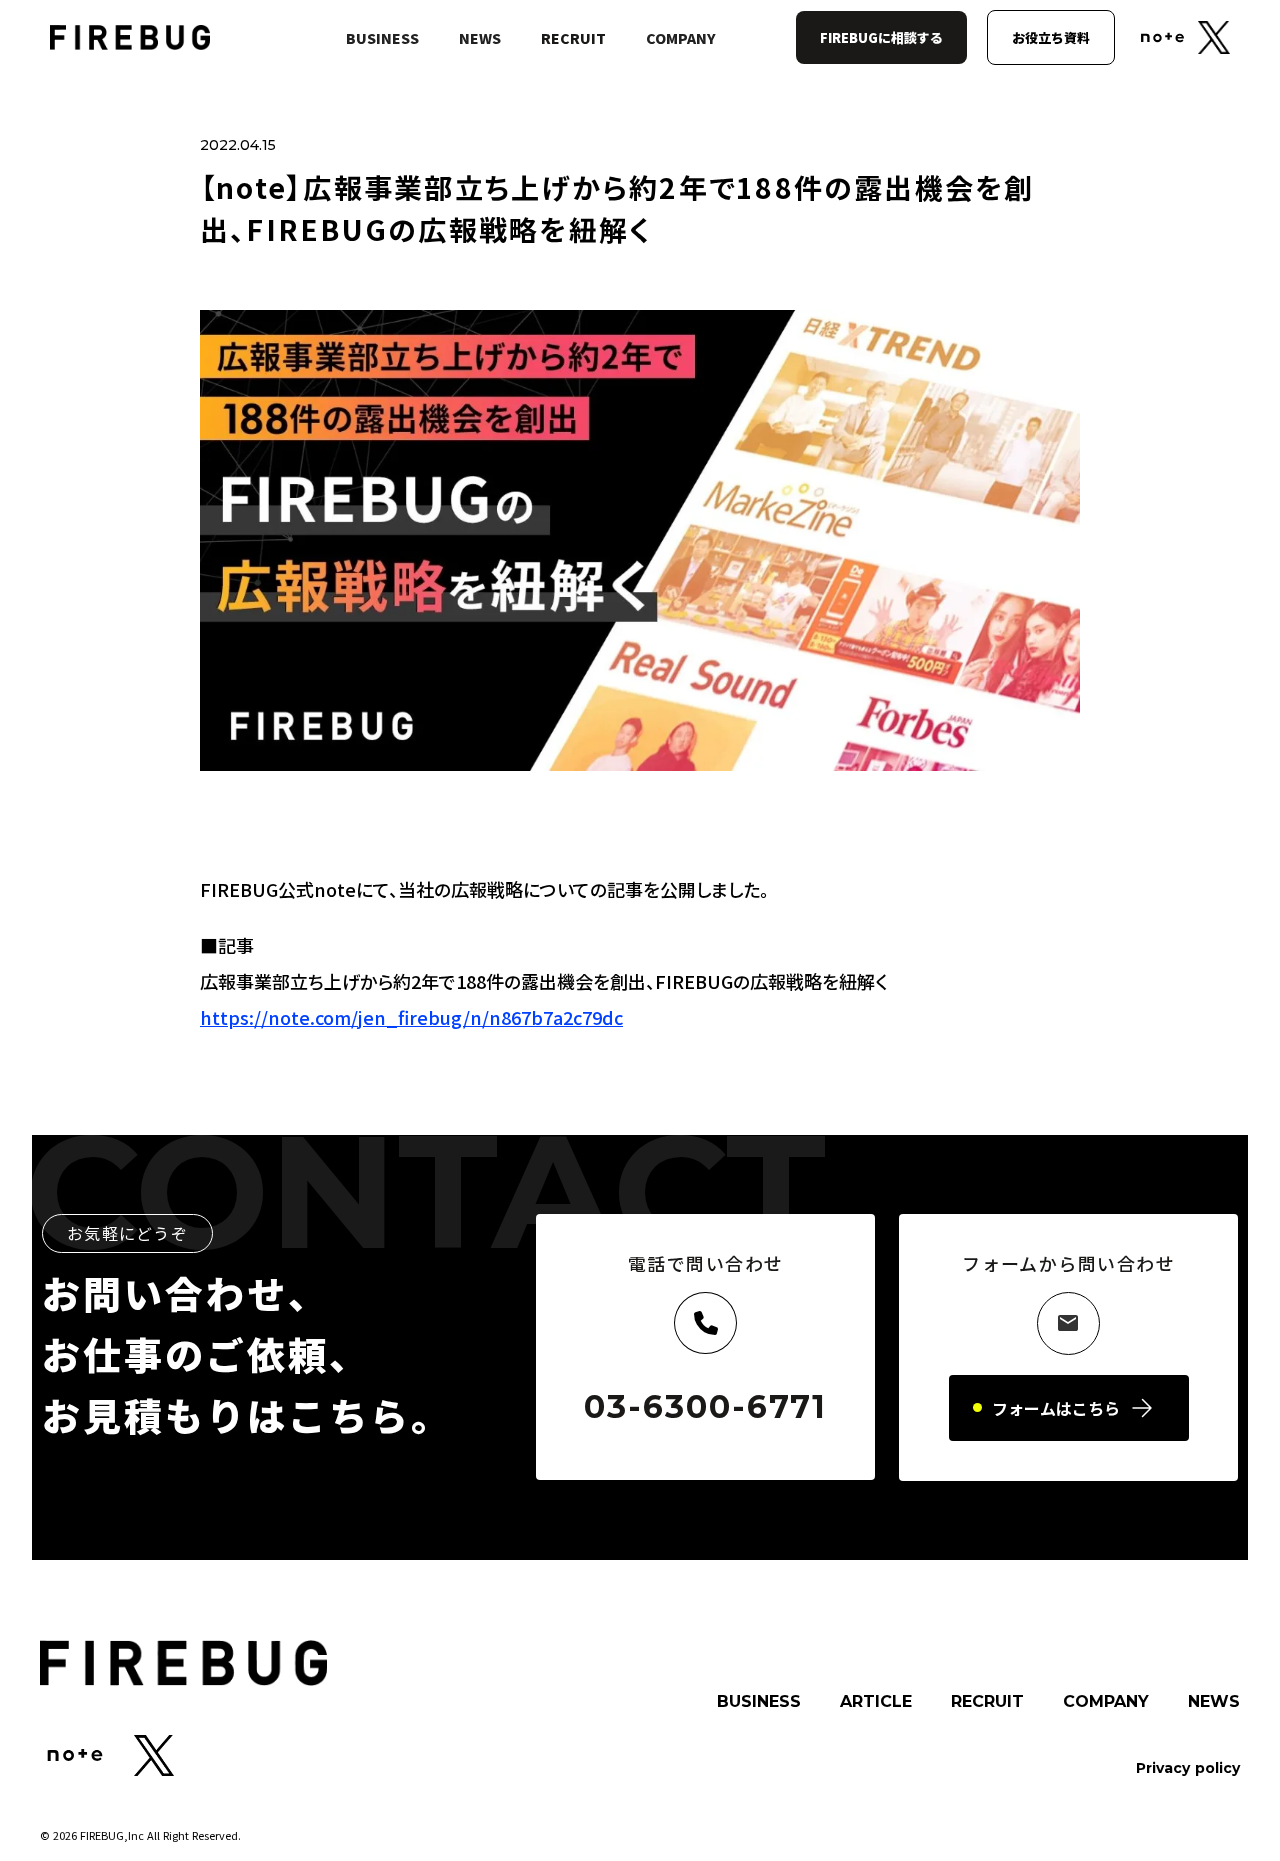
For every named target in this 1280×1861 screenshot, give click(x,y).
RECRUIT (573, 38)
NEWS (480, 38)
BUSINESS (382, 38)
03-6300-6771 (705, 1407)
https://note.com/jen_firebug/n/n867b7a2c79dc (411, 1017)
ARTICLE (876, 1702)
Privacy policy (1188, 1768)
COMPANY (681, 38)
